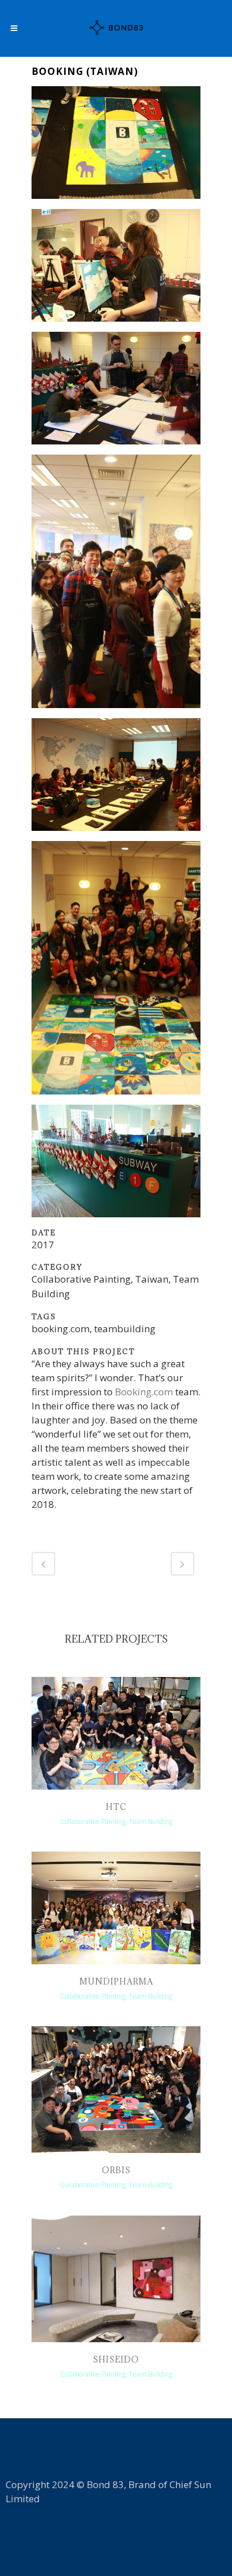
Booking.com (144, 1392)
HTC (116, 1807)
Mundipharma (116, 1981)
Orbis (116, 2170)
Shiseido (116, 2359)
